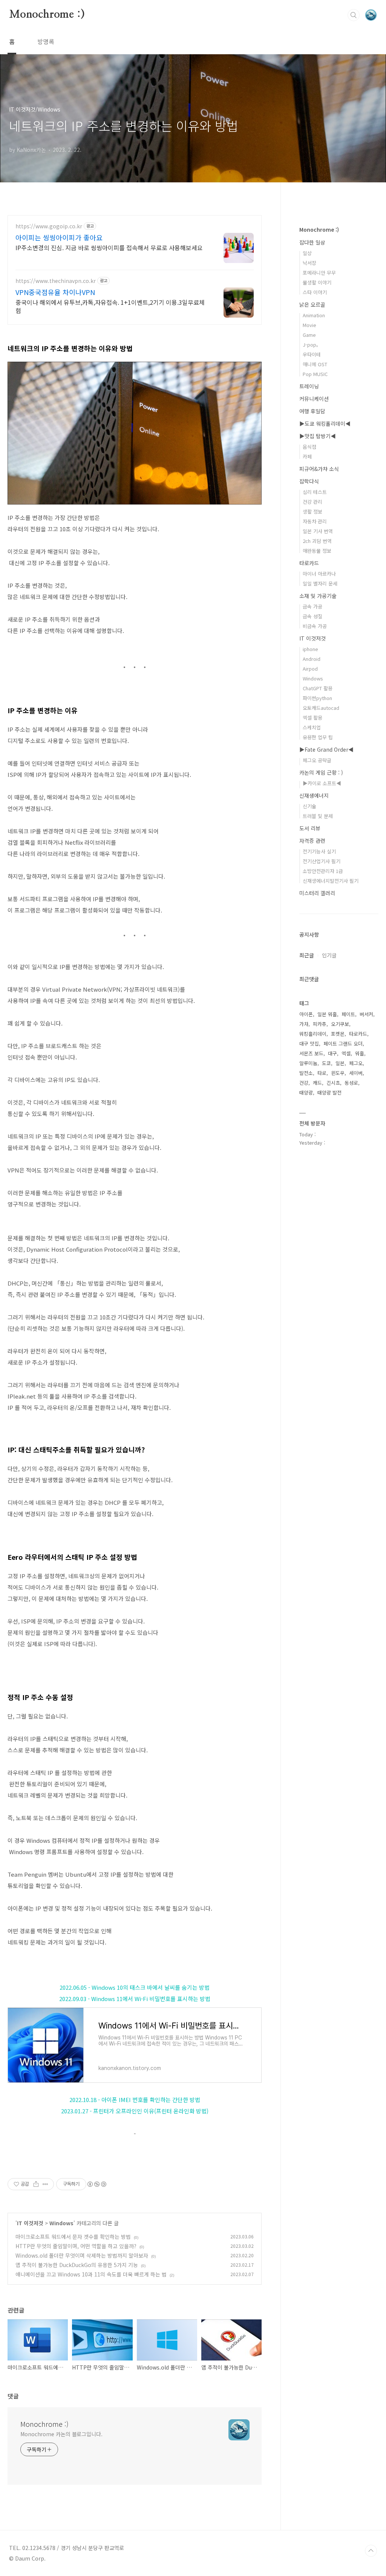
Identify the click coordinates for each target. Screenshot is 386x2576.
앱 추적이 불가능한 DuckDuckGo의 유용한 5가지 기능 (77, 2265)
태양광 (306, 1092)
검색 (354, 15)
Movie (309, 325)
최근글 (307, 955)
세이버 (356, 1073)
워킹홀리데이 (313, 1034)
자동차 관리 (315, 521)
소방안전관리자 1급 (323, 871)
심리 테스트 (315, 492)
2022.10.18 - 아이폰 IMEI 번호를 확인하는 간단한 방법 (135, 2100)
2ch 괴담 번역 (317, 541)
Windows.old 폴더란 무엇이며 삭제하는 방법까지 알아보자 (82, 2255)
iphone (310, 649)
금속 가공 (312, 606)
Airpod (310, 669)
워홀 (360, 1053)
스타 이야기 (315, 292)
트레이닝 (309, 386)
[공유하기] (36, 2184)
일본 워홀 (327, 1014)
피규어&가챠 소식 (319, 469)
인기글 (329, 955)
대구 (332, 1053)
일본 (340, 1063)
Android (312, 659)
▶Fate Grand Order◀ (326, 749)
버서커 (366, 1014)
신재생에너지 (314, 795)
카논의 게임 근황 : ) (321, 772)
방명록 (46, 41)
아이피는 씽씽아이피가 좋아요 (59, 237)
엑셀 (346, 1053)
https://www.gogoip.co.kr (49, 226)
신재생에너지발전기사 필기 (331, 881)
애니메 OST (315, 364)
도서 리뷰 (310, 828)
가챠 (304, 1024)
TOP (371, 2551)
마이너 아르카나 (319, 574)
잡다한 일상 (312, 242)
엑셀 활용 (312, 718)
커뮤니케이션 (314, 399)
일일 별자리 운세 (320, 583)
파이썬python (317, 698)
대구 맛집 (309, 1043)
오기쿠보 (340, 1024)
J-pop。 (312, 345)
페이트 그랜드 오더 (343, 1043)
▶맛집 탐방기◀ (318, 436)
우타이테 (312, 354)
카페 (307, 456)
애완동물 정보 (317, 551)
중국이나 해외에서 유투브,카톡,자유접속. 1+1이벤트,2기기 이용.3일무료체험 (110, 306)
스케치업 (312, 727)
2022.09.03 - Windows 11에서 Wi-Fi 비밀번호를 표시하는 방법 (135, 1999)
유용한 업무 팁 (318, 737)
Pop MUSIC (315, 374)
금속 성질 (312, 616)
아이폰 (306, 1014)
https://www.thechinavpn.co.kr (56, 281)
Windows (61, 2223)
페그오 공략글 (317, 760)
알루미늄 (308, 1063)
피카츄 (320, 1024)
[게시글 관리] (45, 2184)
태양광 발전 (329, 1092)
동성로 (351, 1083)
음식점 (309, 447)
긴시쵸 (333, 1083)
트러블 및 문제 (318, 816)
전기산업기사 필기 (322, 861)
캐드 (317, 1083)
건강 (304, 1083)
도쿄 (326, 1063)
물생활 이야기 (317, 282)
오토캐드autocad (321, 708)
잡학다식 (309, 481)
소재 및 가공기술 (318, 596)
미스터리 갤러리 (317, 893)
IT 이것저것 (30, 2223)
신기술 (309, 806)
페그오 (356, 1063)
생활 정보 (312, 511)
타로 (322, 1073)
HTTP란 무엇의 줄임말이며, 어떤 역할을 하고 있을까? (76, 2246)
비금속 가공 (315, 626)
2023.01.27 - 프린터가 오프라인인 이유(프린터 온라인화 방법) (135, 2111)
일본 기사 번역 (318, 531)
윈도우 (338, 1073)
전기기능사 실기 (319, 851)
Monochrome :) (47, 15)
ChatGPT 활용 (318, 688)
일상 (307, 253)
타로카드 (309, 563)
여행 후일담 (312, 411)
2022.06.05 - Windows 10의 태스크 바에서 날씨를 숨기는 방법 (135, 1987)
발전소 (306, 1073)
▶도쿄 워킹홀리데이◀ (325, 423)
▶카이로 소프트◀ (322, 783)
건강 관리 (312, 502)
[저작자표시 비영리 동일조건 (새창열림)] (96, 2184)
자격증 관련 (312, 841)
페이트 (348, 1014)
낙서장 (309, 263)
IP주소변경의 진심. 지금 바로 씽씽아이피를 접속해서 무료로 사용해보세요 (109, 247)
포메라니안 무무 (319, 273)
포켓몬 (338, 1034)
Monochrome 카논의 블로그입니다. (61, 2434)
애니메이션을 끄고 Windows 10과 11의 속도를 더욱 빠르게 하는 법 (91, 2274)
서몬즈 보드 (311, 1053)
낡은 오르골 (312, 304)
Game (309, 335)
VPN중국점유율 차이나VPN (55, 292)
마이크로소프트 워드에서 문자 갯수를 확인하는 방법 (73, 2237)
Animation (314, 315)
